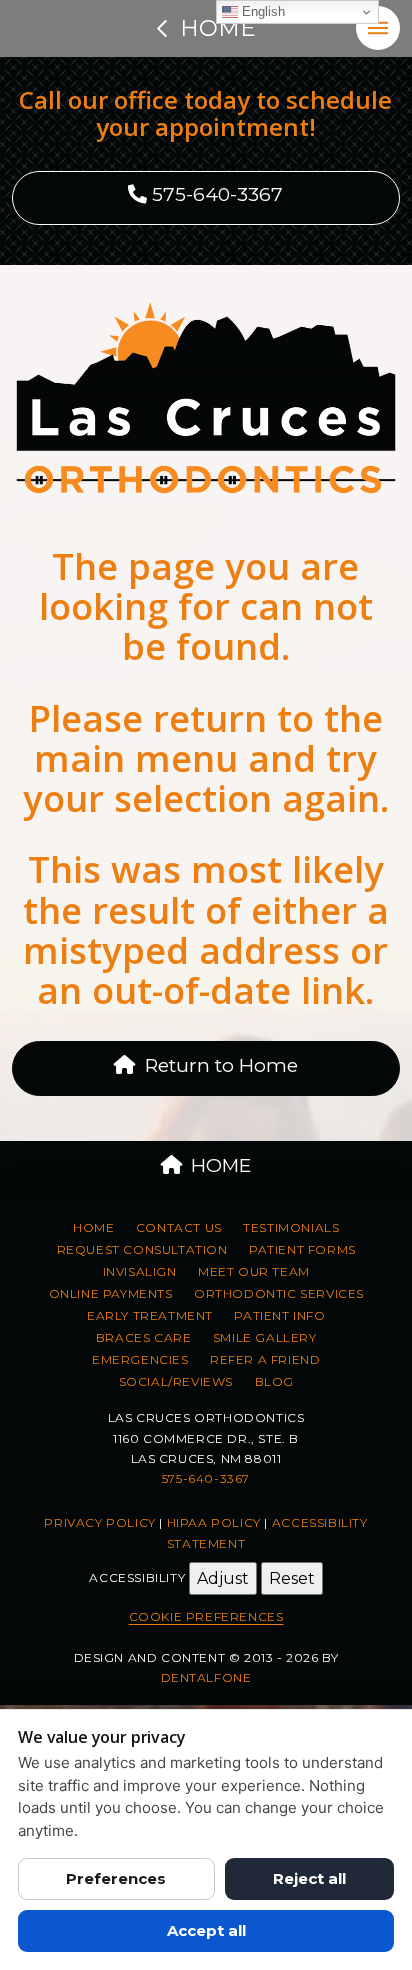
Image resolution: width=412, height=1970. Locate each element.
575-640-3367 (215, 194)
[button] (378, 28)
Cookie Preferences (206, 1616)
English (261, 11)
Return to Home (221, 1065)
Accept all (206, 1930)
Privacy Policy (99, 1522)
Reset (292, 1578)
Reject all (309, 1878)
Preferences (116, 1878)
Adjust (223, 1578)
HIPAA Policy (214, 1522)
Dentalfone (206, 1677)
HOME (221, 1165)
